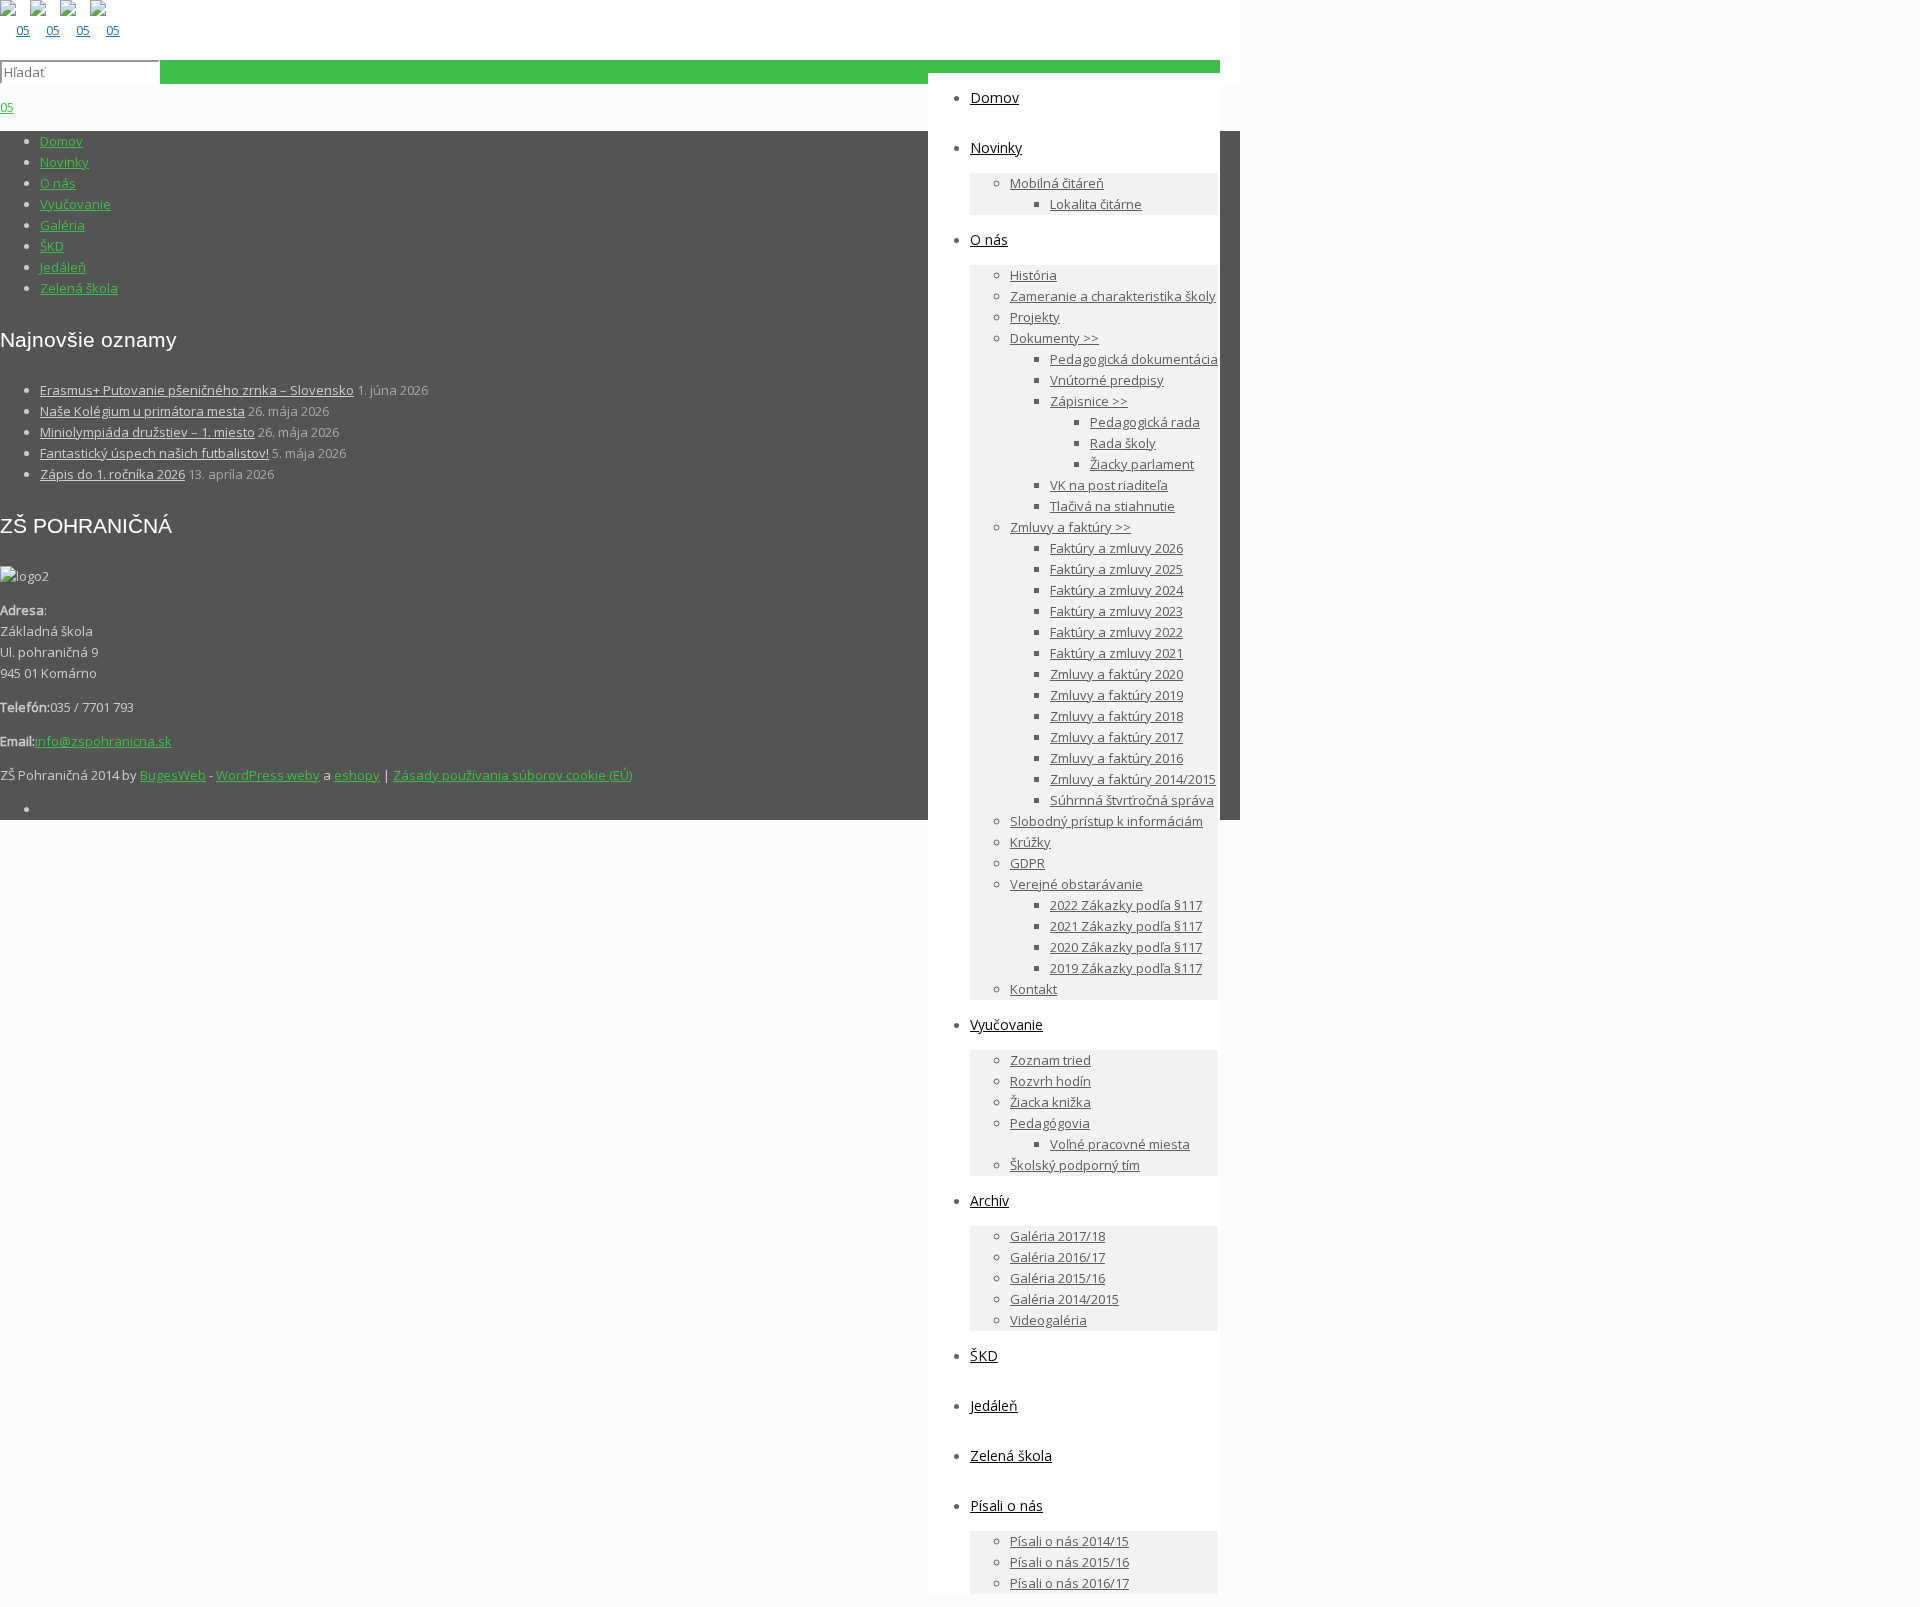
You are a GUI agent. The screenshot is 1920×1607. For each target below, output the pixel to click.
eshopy (357, 775)
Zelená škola (79, 288)
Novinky (64, 162)
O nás (58, 183)
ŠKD (52, 246)
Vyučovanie (75, 204)
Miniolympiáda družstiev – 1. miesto (147, 432)
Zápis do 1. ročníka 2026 (112, 474)
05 (7, 107)
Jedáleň (63, 267)
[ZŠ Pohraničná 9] (60, 30)
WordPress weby (268, 775)
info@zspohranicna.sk (103, 741)
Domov (61, 141)
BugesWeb (173, 775)
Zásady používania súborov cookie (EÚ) (512, 775)
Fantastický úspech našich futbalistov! (154, 453)
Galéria (62, 225)
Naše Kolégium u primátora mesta (142, 411)
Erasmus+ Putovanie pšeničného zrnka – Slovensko (197, 390)
